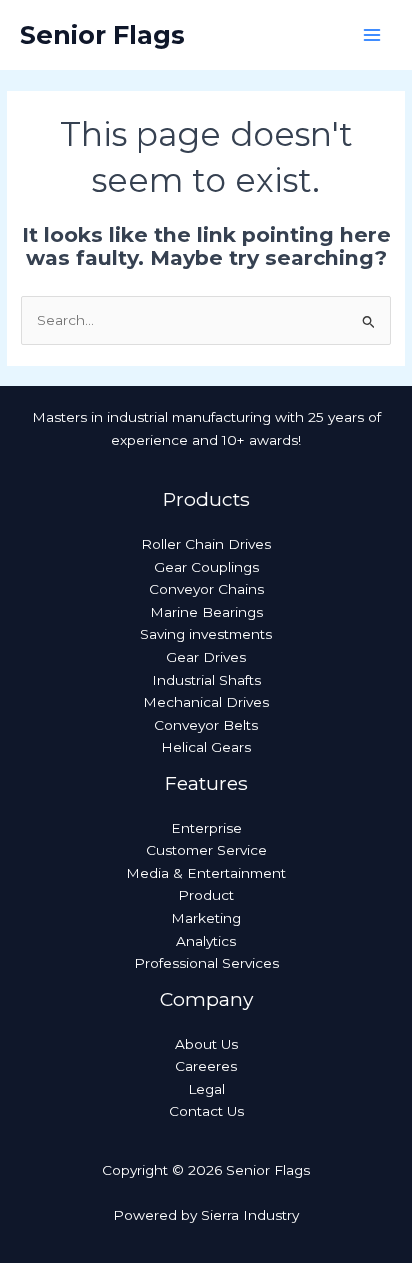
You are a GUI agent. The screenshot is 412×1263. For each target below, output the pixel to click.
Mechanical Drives (206, 702)
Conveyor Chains (206, 589)
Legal (206, 1089)
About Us (206, 1044)
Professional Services (206, 963)
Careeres (206, 1066)
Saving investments (206, 634)
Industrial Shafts (206, 680)
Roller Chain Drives (206, 544)
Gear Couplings (206, 567)
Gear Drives (206, 657)
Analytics (206, 941)
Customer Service (206, 850)
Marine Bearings (206, 612)
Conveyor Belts (206, 725)
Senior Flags (102, 34)
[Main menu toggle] (372, 35)
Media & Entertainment (206, 873)
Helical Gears (206, 747)
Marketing (206, 918)
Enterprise (206, 828)
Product (206, 895)
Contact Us (206, 1111)
